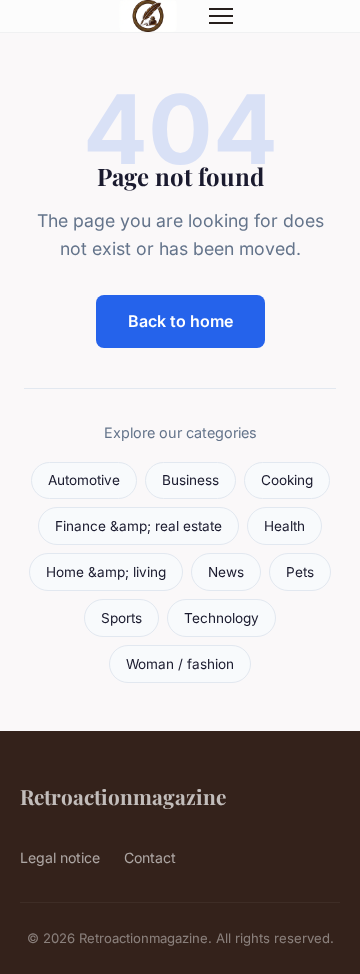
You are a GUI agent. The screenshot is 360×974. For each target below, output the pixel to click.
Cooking (287, 480)
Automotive (84, 480)
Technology (221, 618)
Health (284, 526)
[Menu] (221, 16)
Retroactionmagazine (123, 796)
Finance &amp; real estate (138, 526)
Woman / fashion (180, 664)
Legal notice (60, 857)
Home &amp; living (106, 572)
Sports (121, 618)
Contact (150, 857)
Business (190, 480)
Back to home (180, 321)
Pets (300, 572)
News (226, 572)
